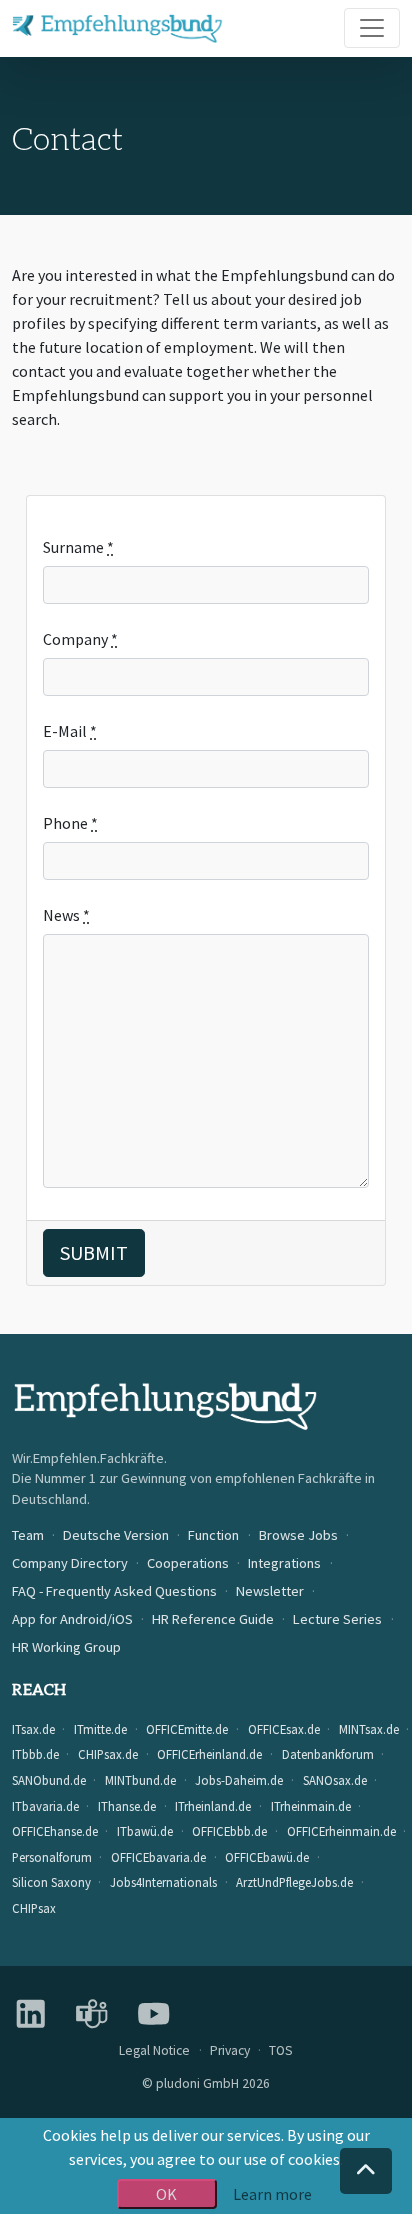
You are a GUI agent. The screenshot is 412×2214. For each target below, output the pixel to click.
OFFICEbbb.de (229, 1831)
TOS (281, 2050)
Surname (78, 547)
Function (213, 1535)
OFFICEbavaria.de (158, 1857)
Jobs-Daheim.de (239, 1780)
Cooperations (188, 1563)
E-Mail (70, 731)
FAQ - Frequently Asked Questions (114, 1591)
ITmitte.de (100, 1729)
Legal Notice (154, 2050)
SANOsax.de (335, 1780)
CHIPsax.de (108, 1754)
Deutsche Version (116, 1535)
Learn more (272, 2194)
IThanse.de (127, 1806)
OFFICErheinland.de (209, 1754)
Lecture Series (337, 1619)
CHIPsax (34, 1908)
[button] (366, 2171)
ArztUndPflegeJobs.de (294, 1882)
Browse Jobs (298, 1535)
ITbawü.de (145, 1831)
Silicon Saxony (51, 1882)
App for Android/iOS (72, 1619)
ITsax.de (33, 1729)
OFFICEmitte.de (187, 1729)
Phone (70, 823)
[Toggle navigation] (372, 28)
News (66, 915)
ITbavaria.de (45, 1806)
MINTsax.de (369, 1729)
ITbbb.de (35, 1754)
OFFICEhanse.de (55, 1831)
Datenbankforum (328, 1754)
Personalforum (52, 1857)
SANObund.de (49, 1780)
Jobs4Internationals (163, 1882)
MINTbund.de (140, 1780)
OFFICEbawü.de (267, 1857)
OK (166, 2194)
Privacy (230, 2050)
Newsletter (270, 1591)
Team (28, 1535)
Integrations (284, 1563)
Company (80, 639)
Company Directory (70, 1563)
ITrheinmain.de (311, 1806)
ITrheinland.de (213, 1806)
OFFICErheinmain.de (341, 1831)
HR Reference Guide (213, 1619)
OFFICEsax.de (284, 1729)
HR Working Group (66, 1647)
